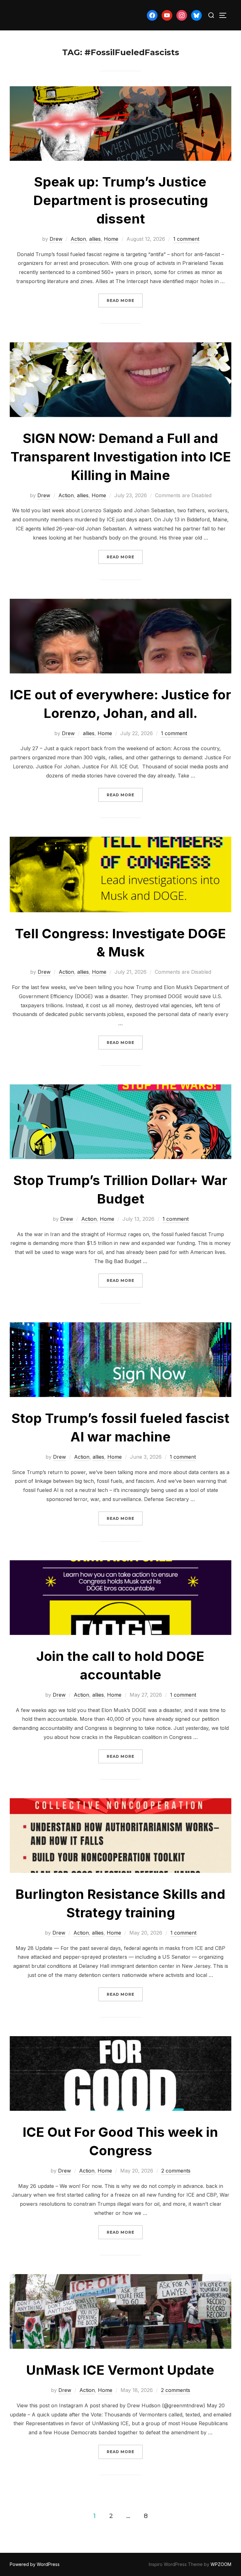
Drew (56, 239)
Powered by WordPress (35, 2564)
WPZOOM (221, 2564)
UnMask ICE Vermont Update (120, 2370)
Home (111, 239)
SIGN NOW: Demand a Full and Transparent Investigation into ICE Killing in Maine (121, 457)
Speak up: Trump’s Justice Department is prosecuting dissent (121, 200)
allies (95, 239)
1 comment (186, 239)
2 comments (176, 2171)
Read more (125, 300)
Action (78, 239)
